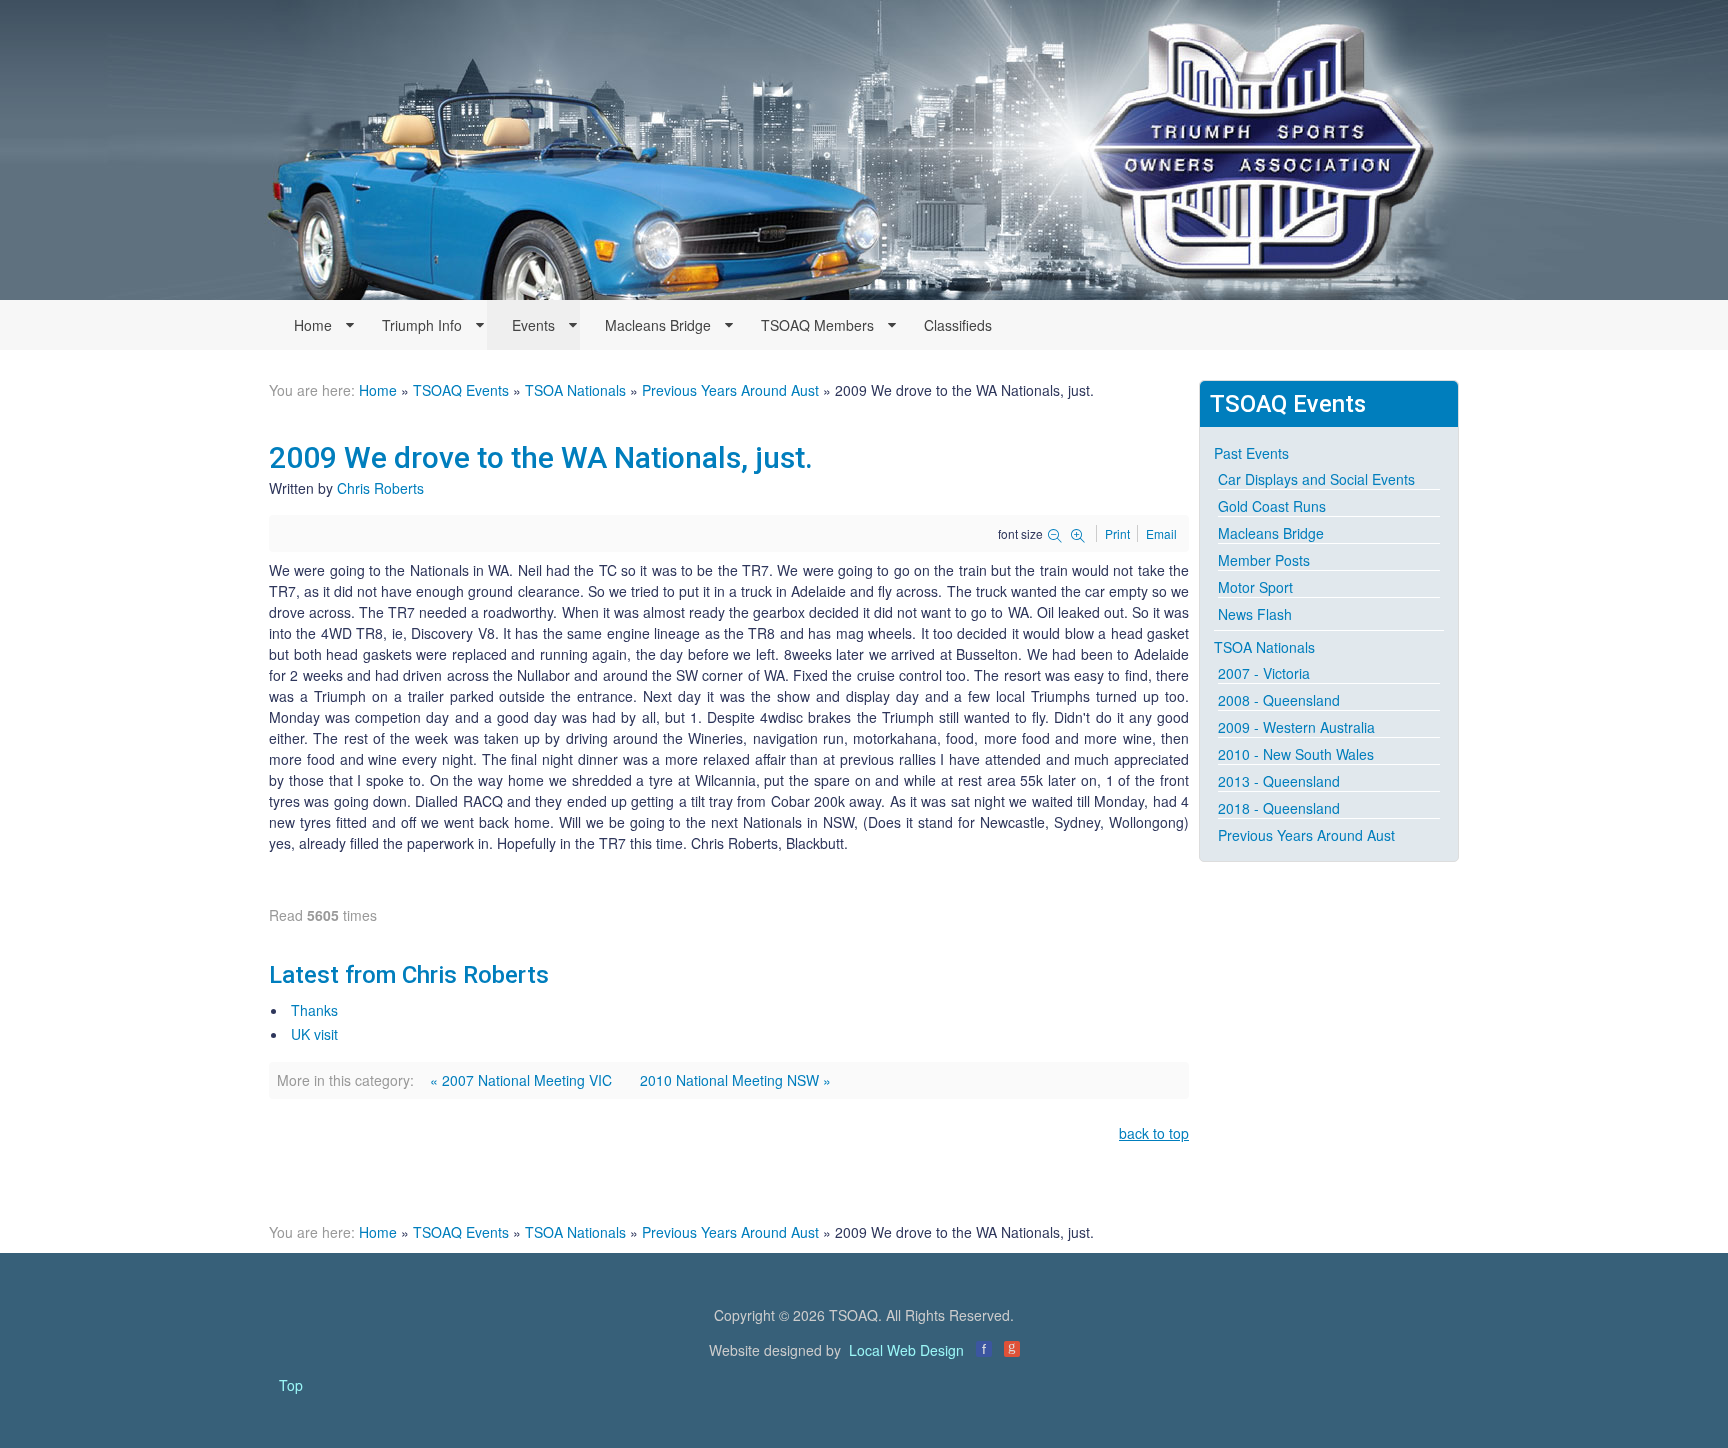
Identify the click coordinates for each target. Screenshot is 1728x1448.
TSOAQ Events (461, 390)
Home (378, 390)
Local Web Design (906, 1350)
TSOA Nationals (575, 390)
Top (291, 1385)
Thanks (314, 1010)
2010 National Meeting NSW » (735, 1080)
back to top (1154, 1133)
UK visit (314, 1034)
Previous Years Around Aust (730, 390)
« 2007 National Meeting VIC (521, 1080)
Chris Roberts (380, 488)
